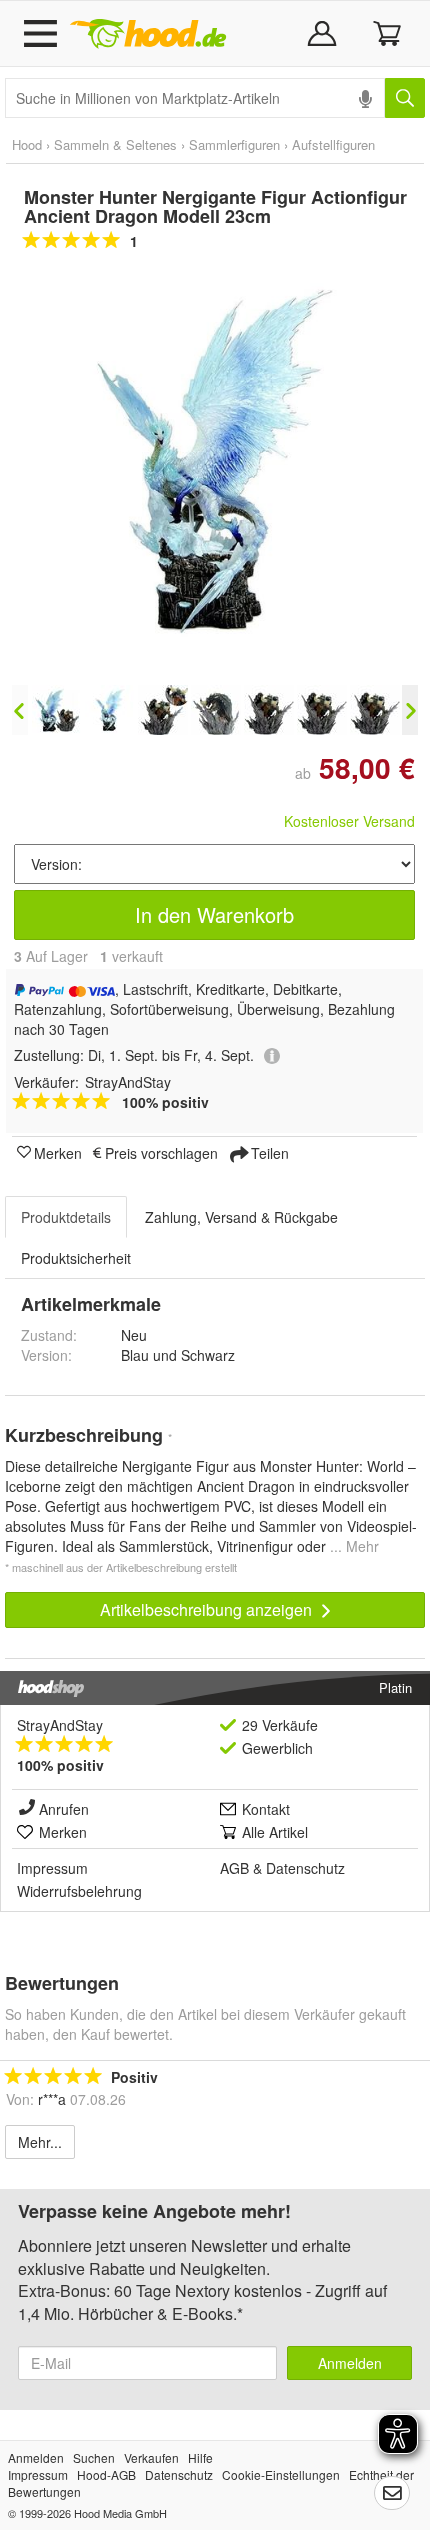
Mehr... (40, 2142)
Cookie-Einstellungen (281, 2474)
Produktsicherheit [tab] (76, 1258)
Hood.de (148, 34)
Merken (58, 1152)
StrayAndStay (60, 1725)
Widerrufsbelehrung (79, 1891)
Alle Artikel (275, 1832)
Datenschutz (305, 1868)
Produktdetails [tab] (66, 1217)
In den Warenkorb (214, 914)
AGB (234, 1868)
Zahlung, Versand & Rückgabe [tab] (241, 1217)
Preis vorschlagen (161, 1152)
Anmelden (350, 2363)
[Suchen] (405, 98)
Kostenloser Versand (349, 821)
